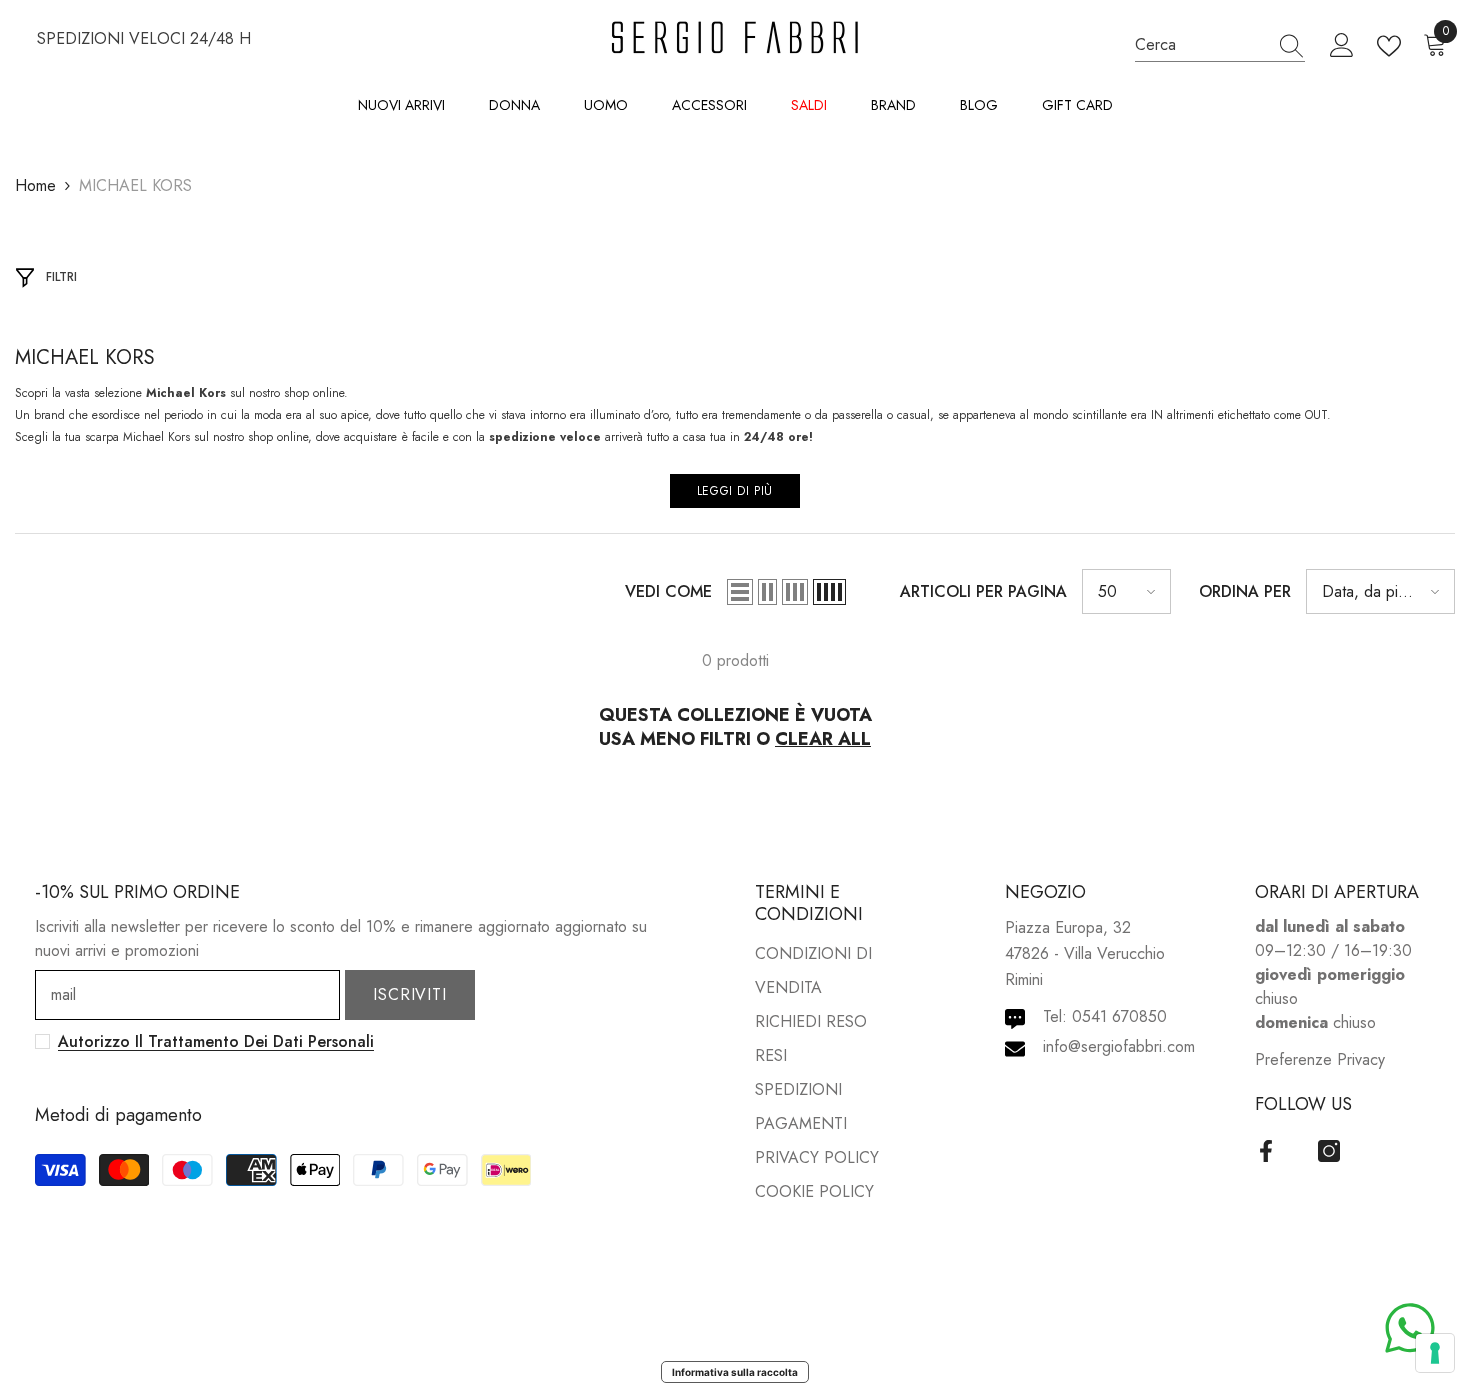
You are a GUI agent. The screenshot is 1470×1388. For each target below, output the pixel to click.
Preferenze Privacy (1320, 1059)
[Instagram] (1329, 1151)
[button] (740, 592)
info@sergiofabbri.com (1119, 1046)
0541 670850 (1119, 1016)
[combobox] (1201, 45)
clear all (823, 739)
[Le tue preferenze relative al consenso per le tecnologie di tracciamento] (1435, 1353)
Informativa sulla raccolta (735, 1372)
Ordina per (1245, 591)
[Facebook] (1266, 1151)
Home (35, 185)
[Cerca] (1220, 46)
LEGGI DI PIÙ (735, 491)
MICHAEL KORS (135, 185)
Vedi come (668, 591)
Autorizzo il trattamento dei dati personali (216, 1041)
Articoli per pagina (983, 591)
